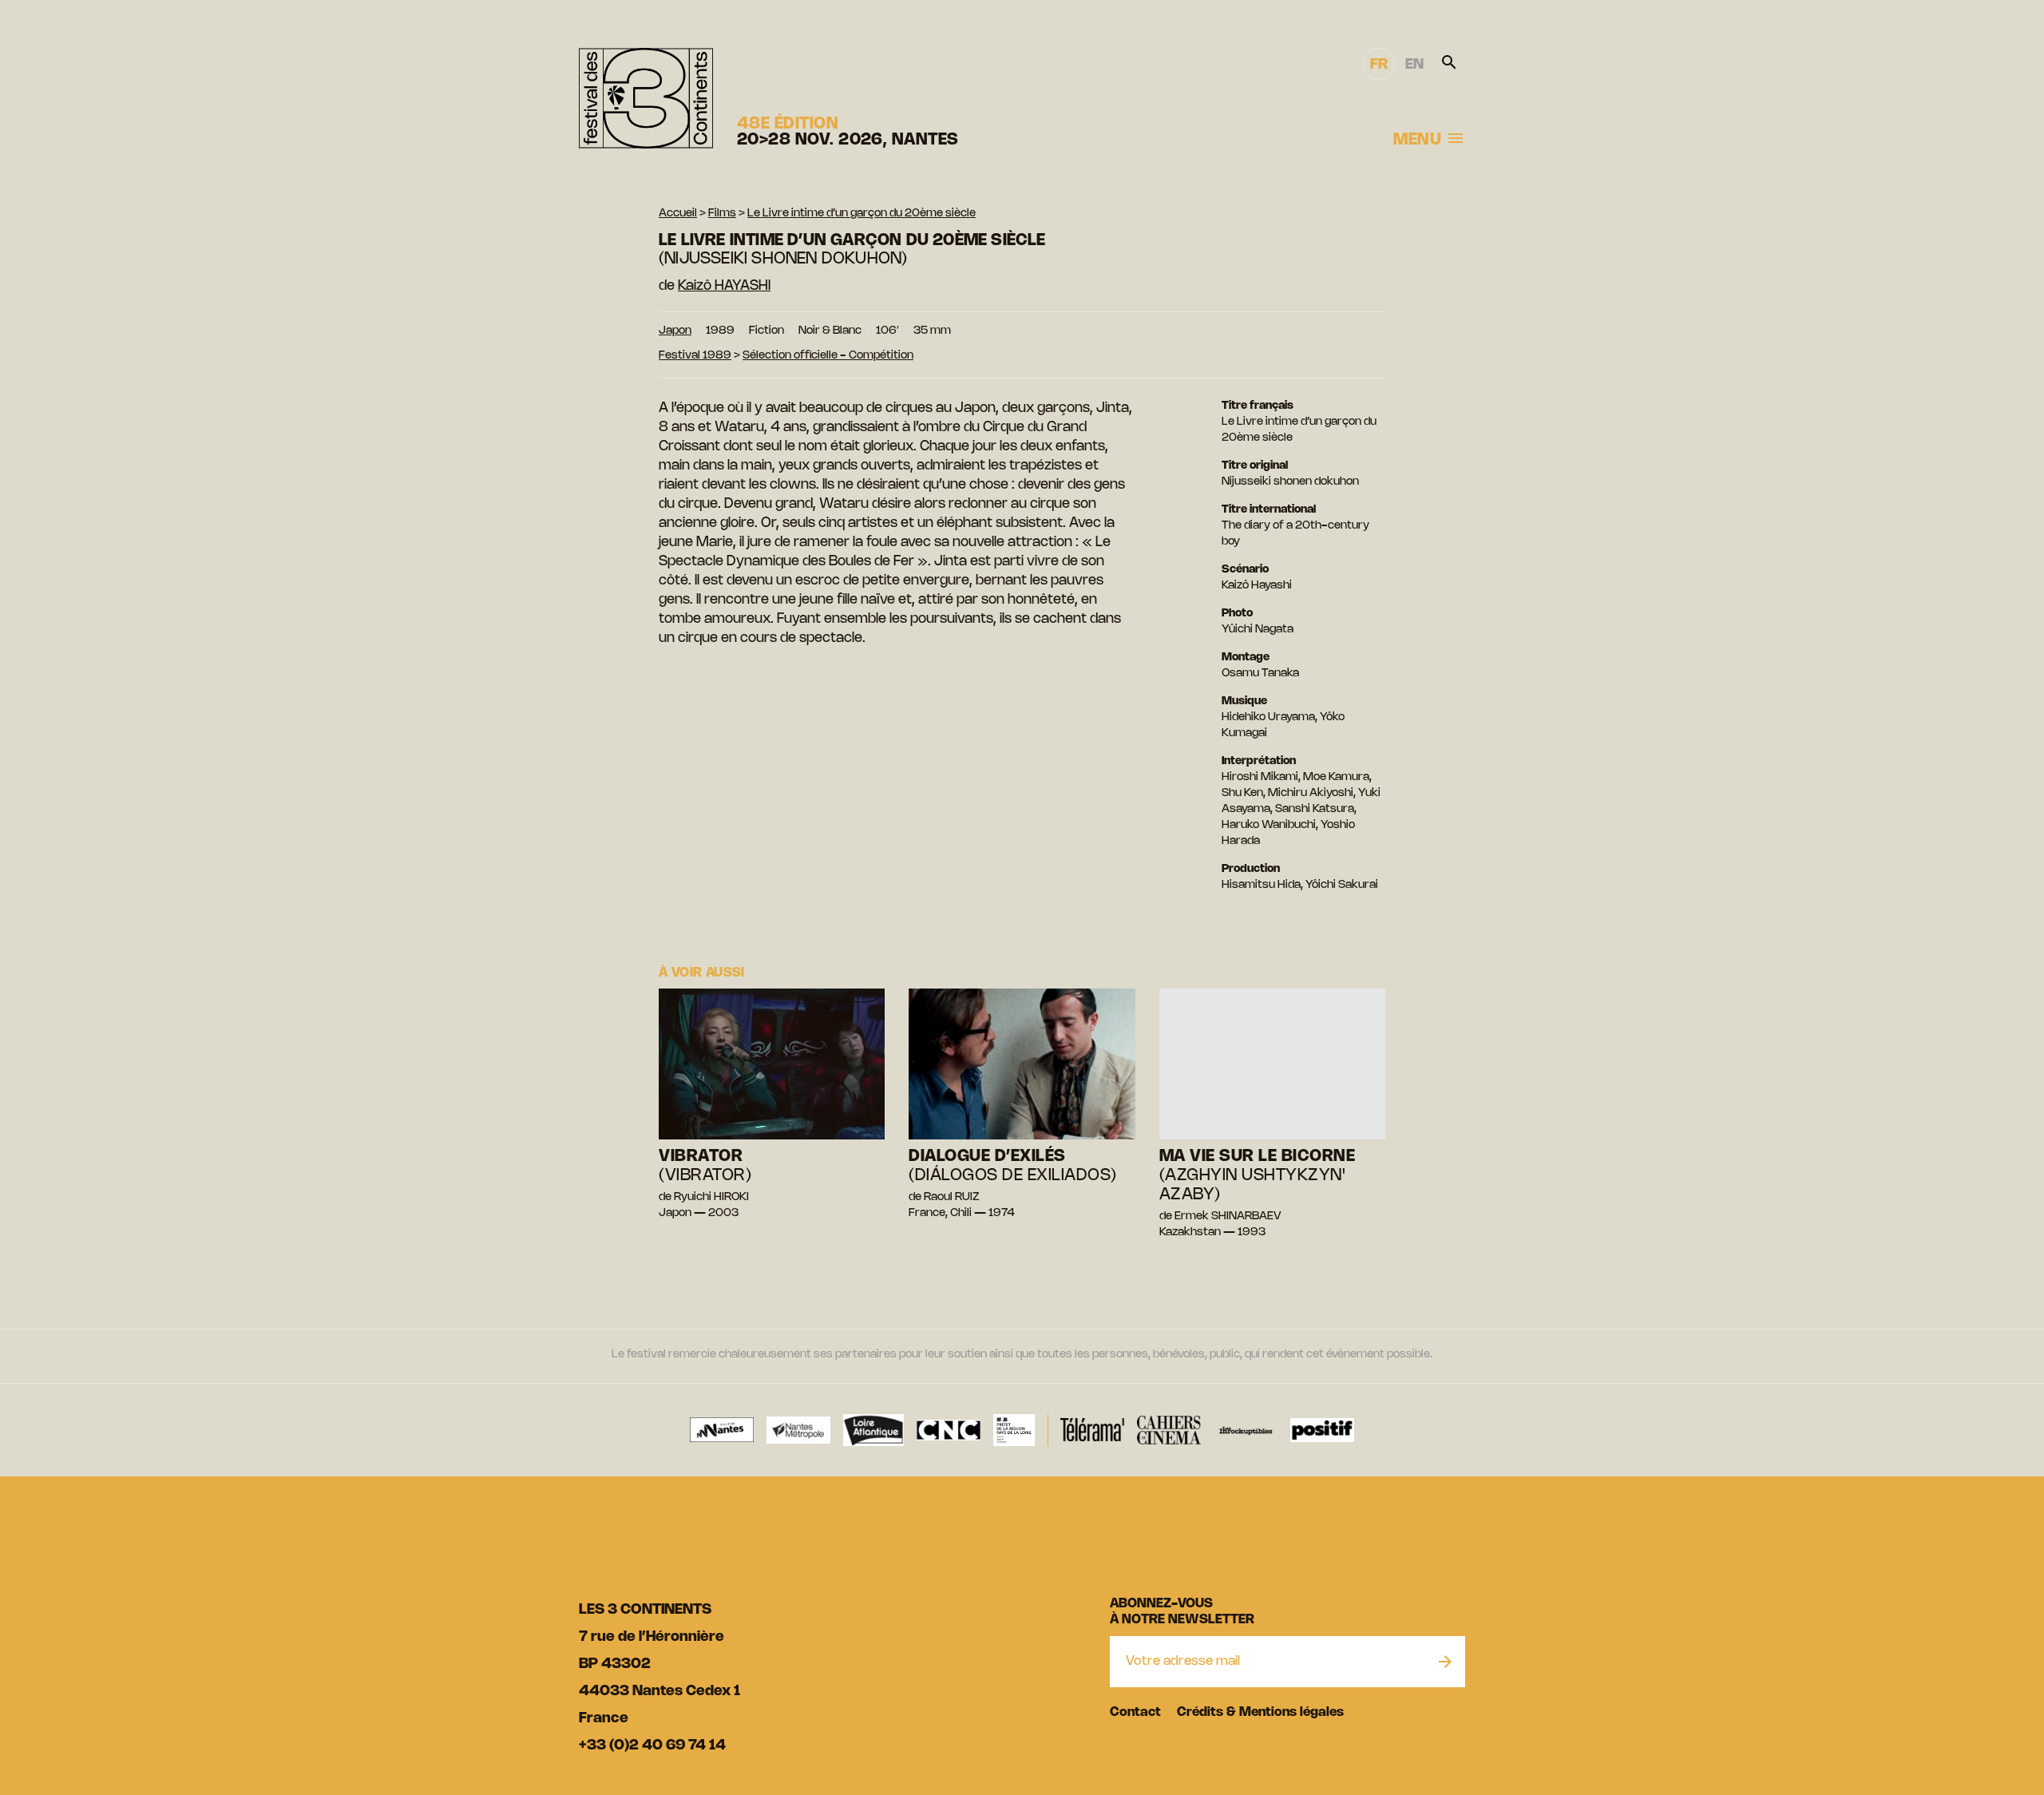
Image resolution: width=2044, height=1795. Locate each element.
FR (1379, 65)
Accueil (678, 214)
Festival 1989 (695, 356)
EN (1414, 65)
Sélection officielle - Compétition (828, 356)
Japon (675, 331)
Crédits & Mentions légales (1260, 1712)
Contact (1135, 1712)
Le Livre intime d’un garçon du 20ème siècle (862, 214)
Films (722, 214)
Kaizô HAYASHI (724, 286)
